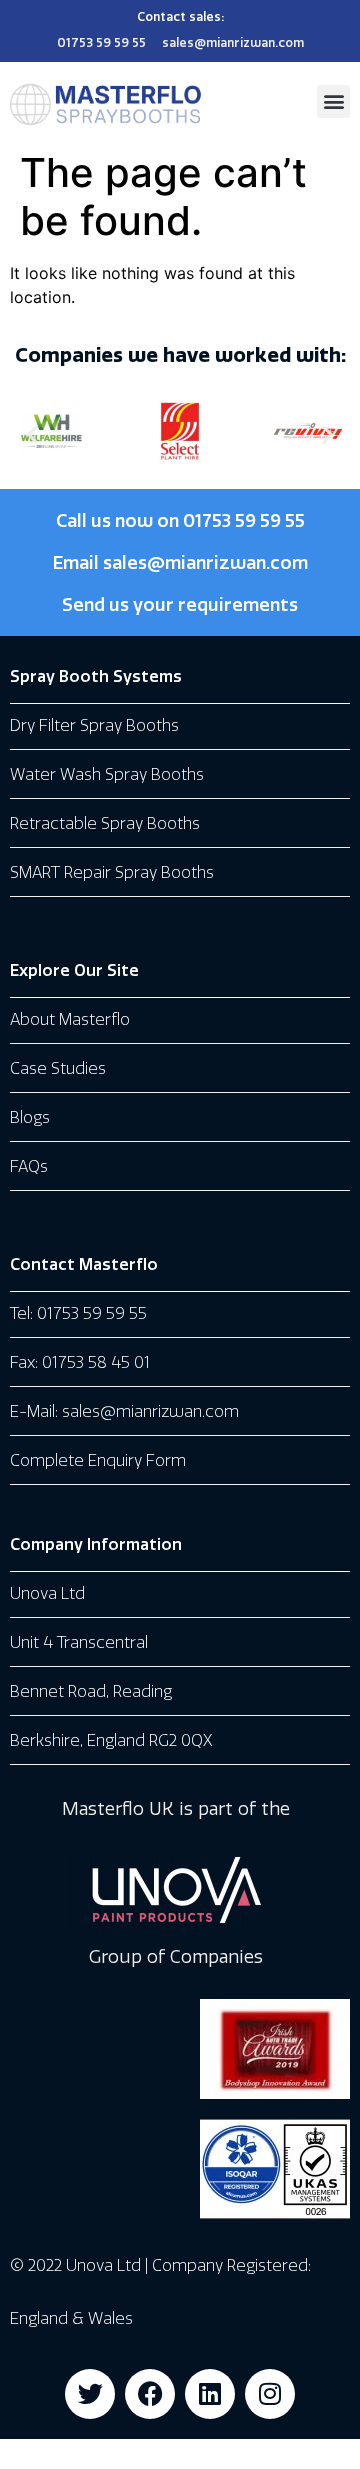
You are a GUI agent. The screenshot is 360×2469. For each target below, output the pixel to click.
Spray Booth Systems (96, 676)
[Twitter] (90, 2394)
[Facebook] (150, 2394)
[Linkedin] (210, 2394)
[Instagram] (270, 2394)
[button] (333, 101)
